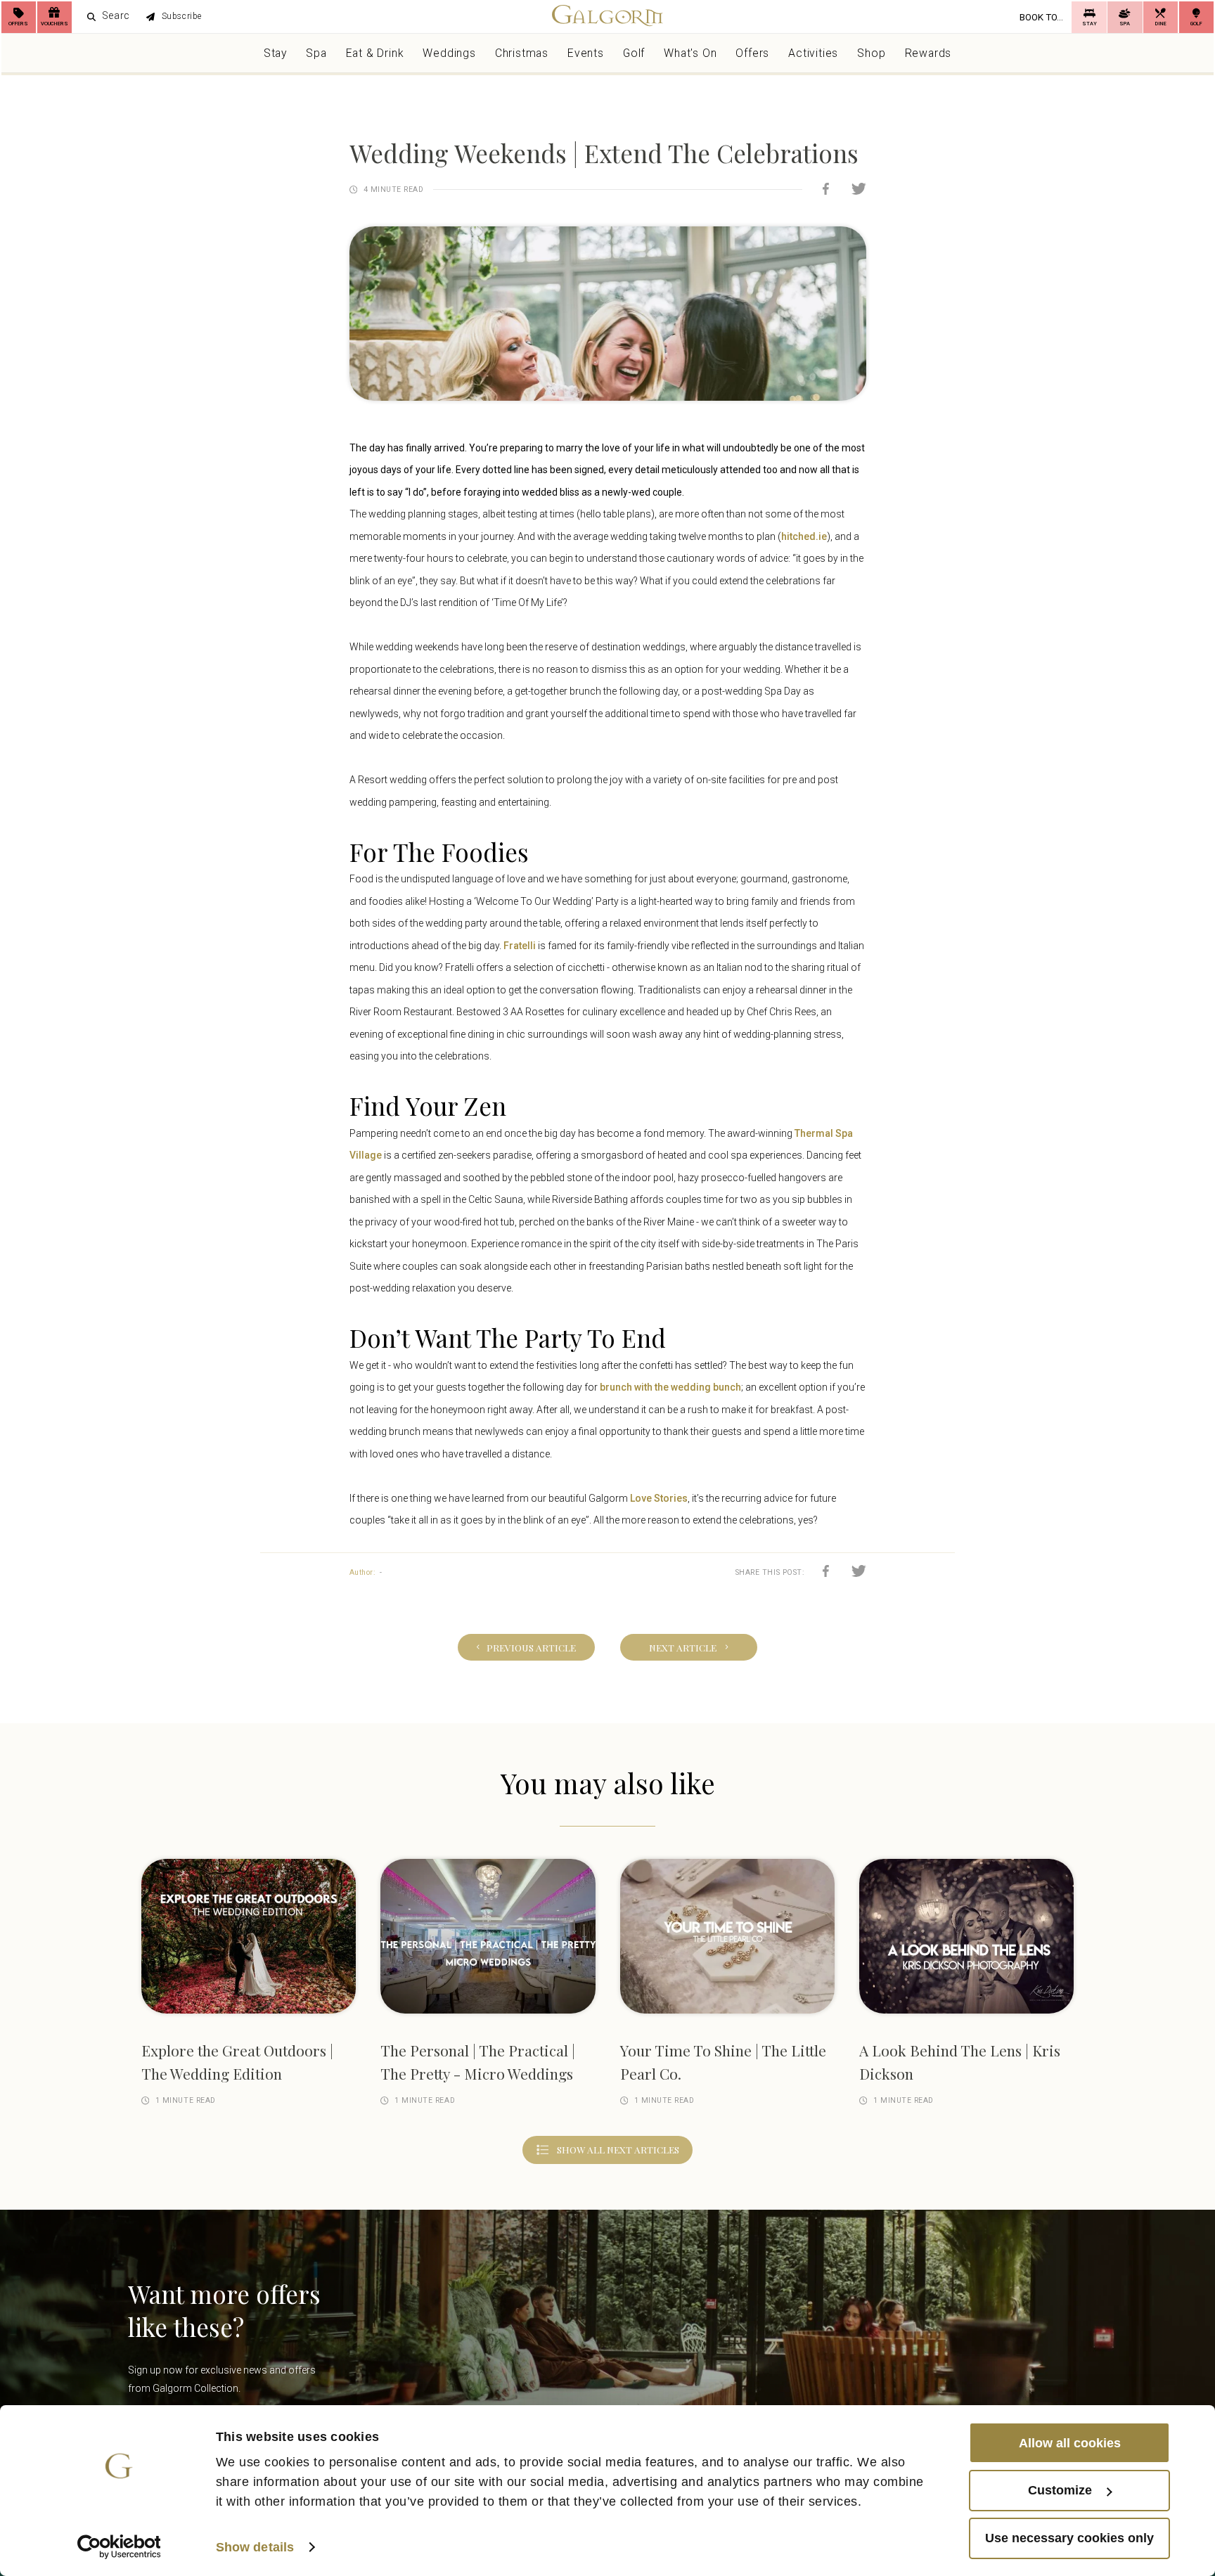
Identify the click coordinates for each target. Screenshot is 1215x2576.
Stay (275, 59)
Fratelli (520, 946)
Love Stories (659, 1498)
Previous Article (517, 1649)
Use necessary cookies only (1069, 2538)
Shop (871, 59)
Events (586, 59)
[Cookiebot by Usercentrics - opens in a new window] (119, 2547)
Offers (752, 59)
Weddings (449, 59)
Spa (316, 59)
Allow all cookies (1070, 2442)
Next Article (696, 1649)
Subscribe (213, 20)
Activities (813, 59)
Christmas (522, 59)
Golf (634, 59)
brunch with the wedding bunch (670, 1387)
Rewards (928, 59)
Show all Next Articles (618, 2161)
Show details (255, 2547)
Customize (1060, 2490)
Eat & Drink (375, 59)
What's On (690, 59)
